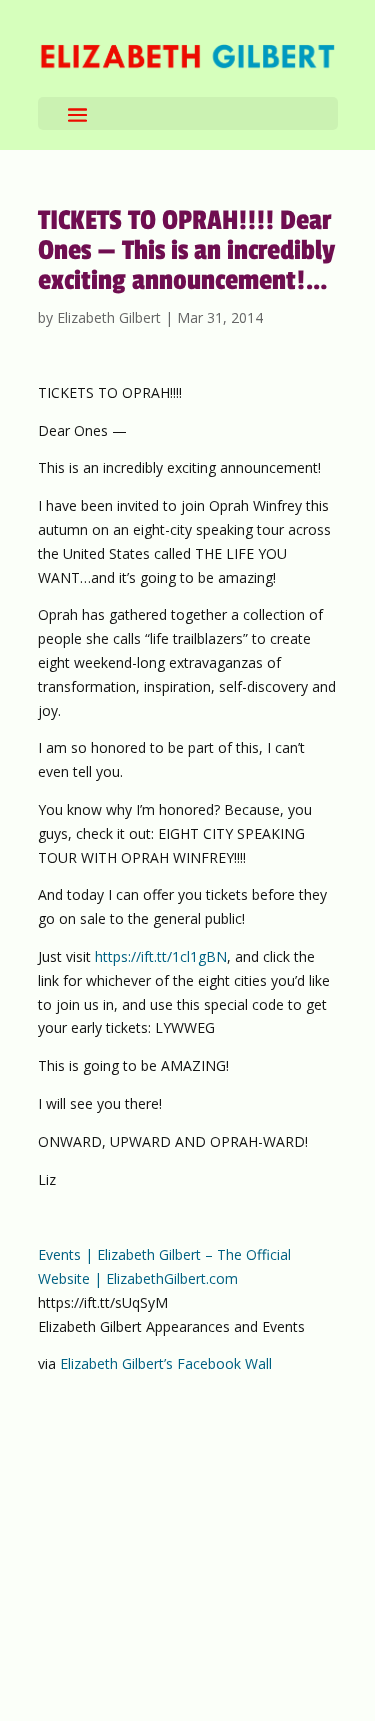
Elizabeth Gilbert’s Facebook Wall (166, 1363)
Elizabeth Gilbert (109, 317)
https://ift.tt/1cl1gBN (161, 956)
